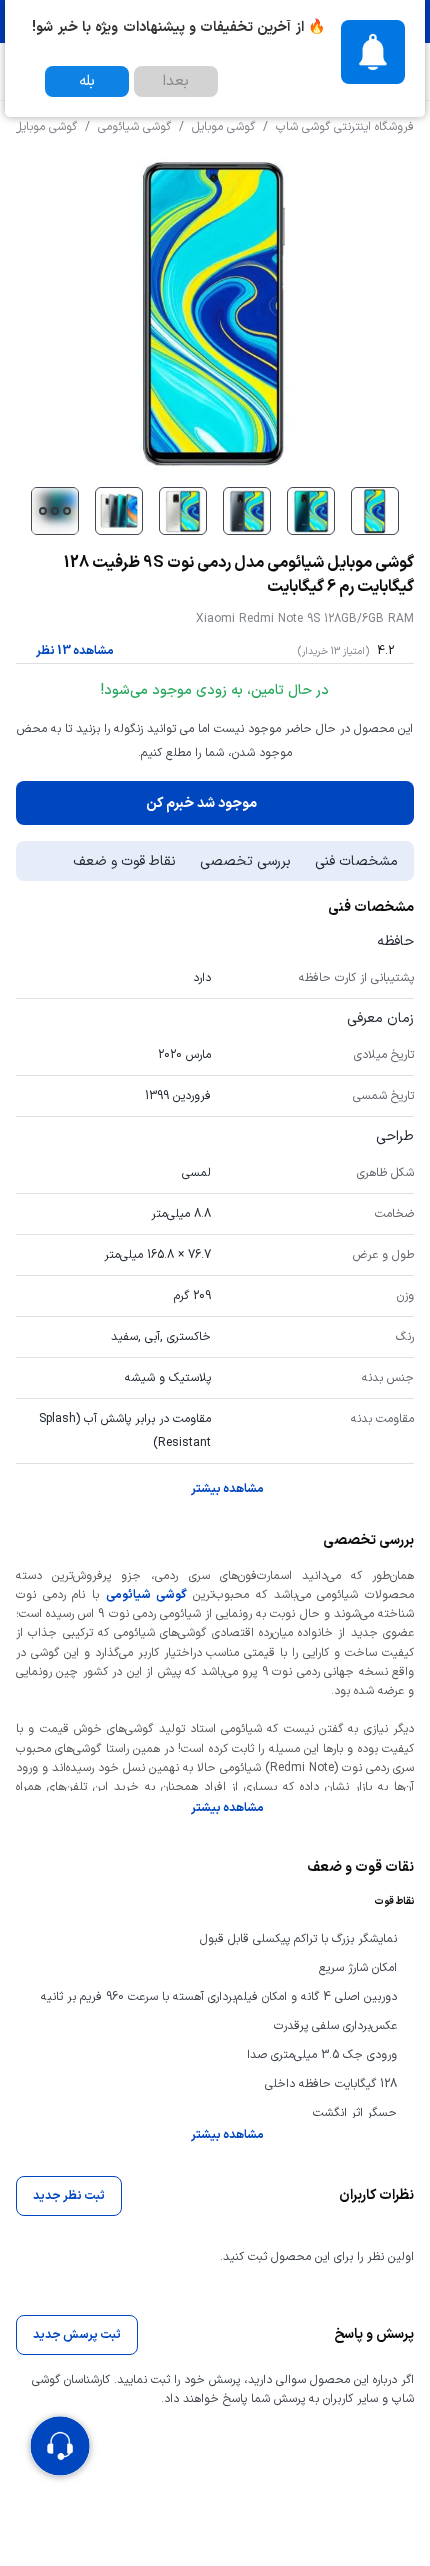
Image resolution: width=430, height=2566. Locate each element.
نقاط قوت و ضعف (124, 861)
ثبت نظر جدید (69, 2196)
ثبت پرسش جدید (77, 2335)
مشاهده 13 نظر (75, 651)
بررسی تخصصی (245, 861)
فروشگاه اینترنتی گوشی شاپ (345, 127)
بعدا (176, 81)
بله (87, 81)
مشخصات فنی (356, 861)
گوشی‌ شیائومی (146, 1595)
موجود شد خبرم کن (201, 803)
